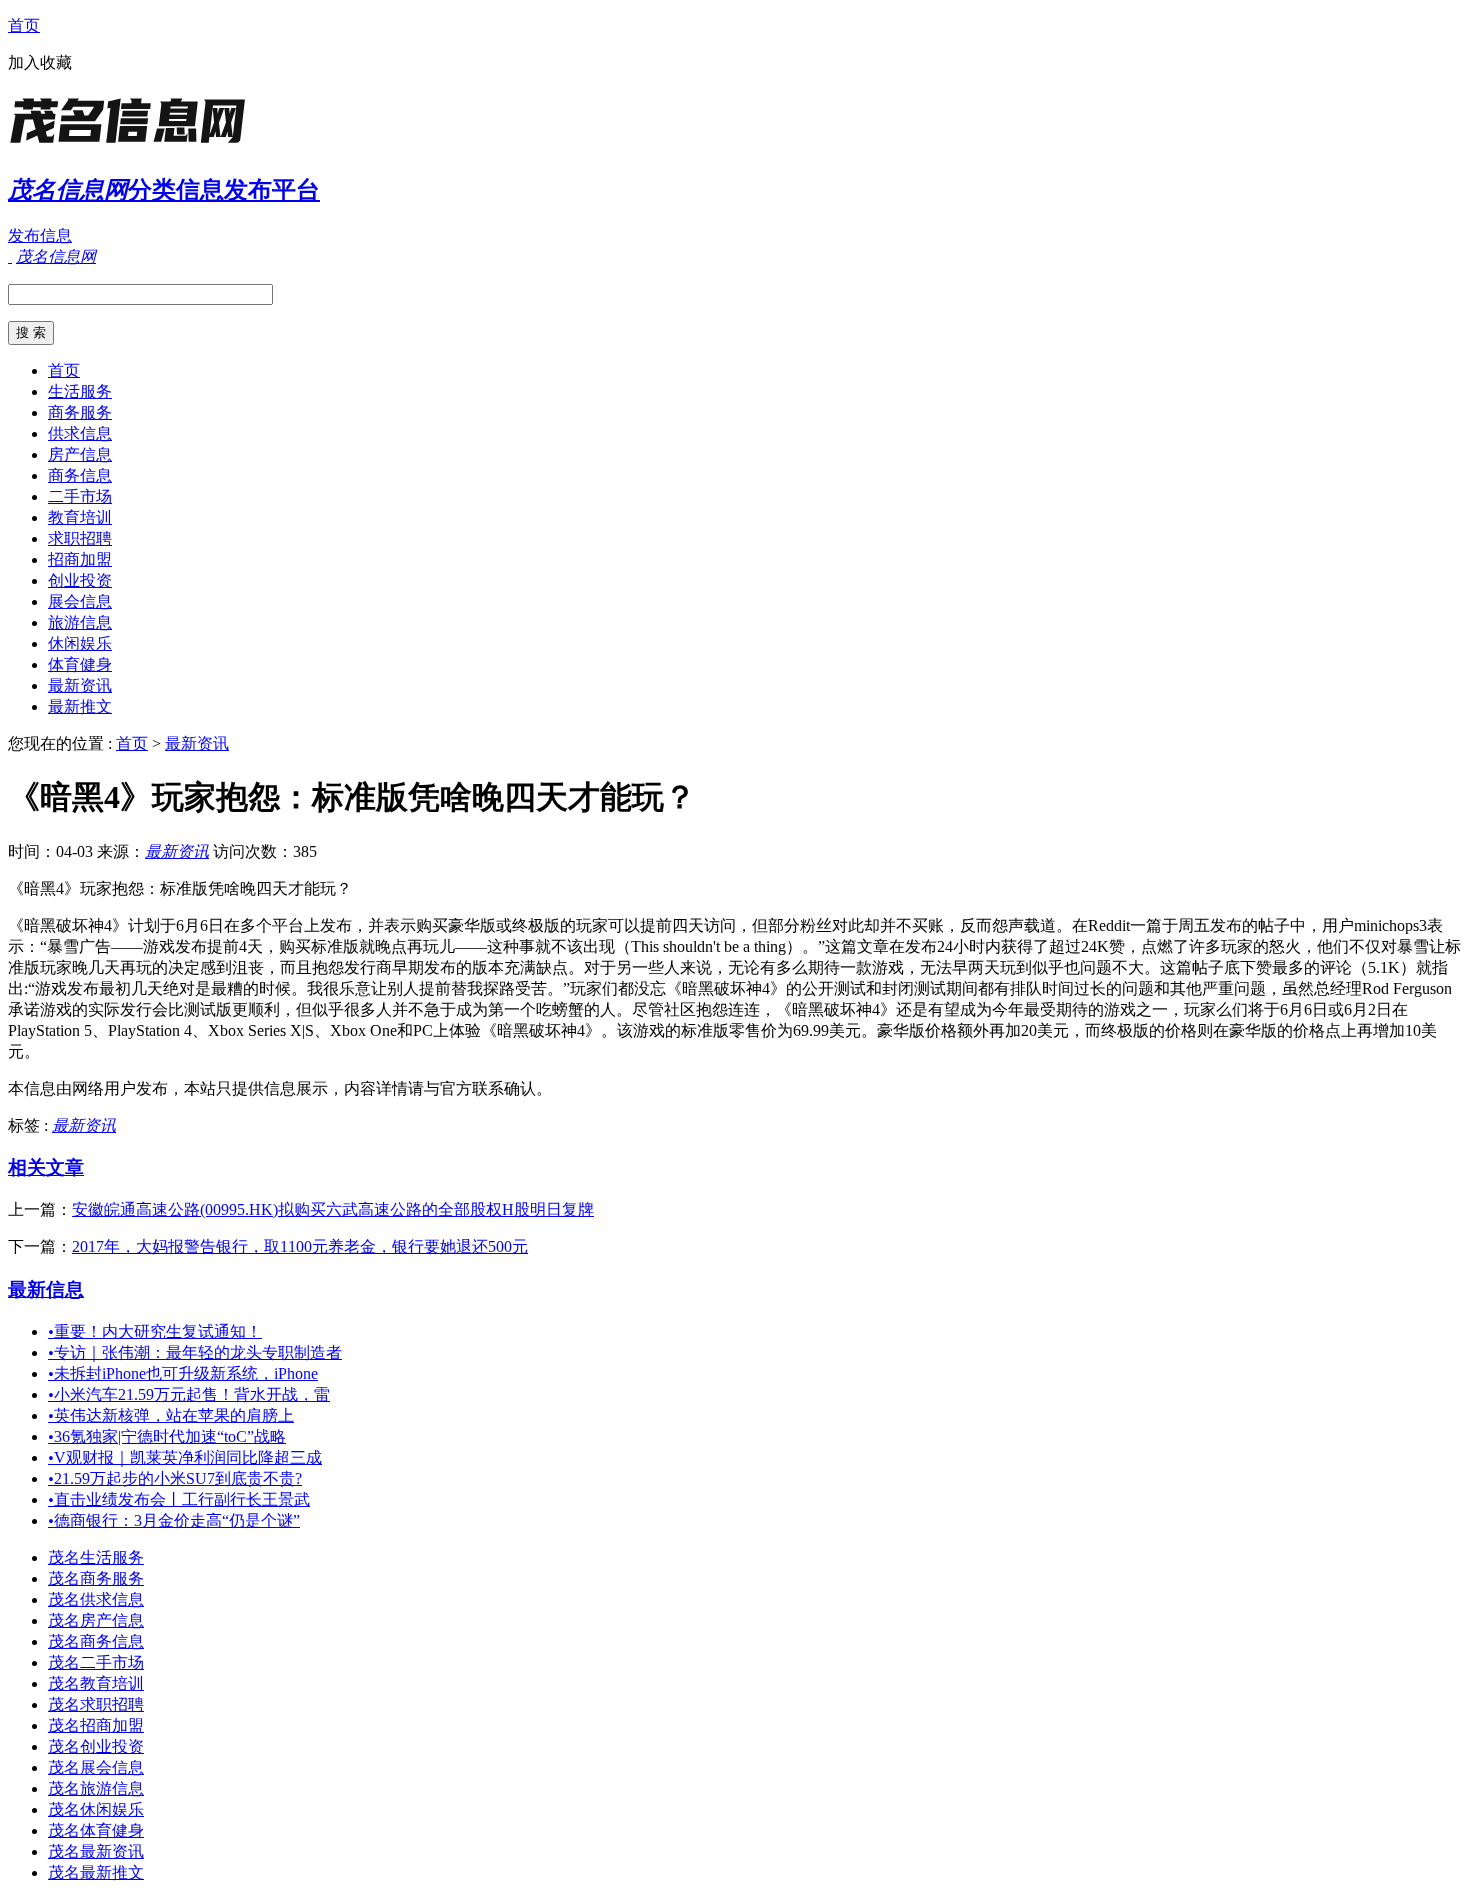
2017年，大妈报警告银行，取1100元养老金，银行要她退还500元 (300, 1246)
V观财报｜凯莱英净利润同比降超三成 (185, 1457)
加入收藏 (40, 62)
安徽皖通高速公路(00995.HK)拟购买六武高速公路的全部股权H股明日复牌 (333, 1209)
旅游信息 (80, 622)
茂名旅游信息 (96, 1788)
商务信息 (80, 475)
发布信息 (40, 235)
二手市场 (80, 496)
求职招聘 (80, 538)
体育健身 (80, 664)
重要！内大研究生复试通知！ (155, 1331)
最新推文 (80, 706)
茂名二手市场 (96, 1662)
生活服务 (80, 391)
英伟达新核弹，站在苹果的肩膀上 (171, 1415)
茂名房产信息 (96, 1620)
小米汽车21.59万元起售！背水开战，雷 (189, 1394)
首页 (24, 25)
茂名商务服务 (96, 1578)
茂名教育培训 (96, 1683)
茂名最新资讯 (96, 1851)
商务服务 (80, 412)
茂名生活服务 (96, 1557)
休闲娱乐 (80, 643)
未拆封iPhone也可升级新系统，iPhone (183, 1373)
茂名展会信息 (96, 1767)
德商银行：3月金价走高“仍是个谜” (174, 1520)
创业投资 (80, 580)
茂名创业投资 (96, 1746)
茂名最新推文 (96, 1872)
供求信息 (80, 433)
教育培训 (80, 517)
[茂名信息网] (133, 144)
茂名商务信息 (96, 1641)
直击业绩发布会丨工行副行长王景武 (179, 1499)
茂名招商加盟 (96, 1725)
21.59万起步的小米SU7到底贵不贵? (175, 1478)
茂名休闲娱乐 (96, 1809)
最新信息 (46, 1289)
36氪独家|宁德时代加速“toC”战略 (167, 1436)
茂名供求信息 (96, 1599)
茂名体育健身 (96, 1830)
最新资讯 (80, 685)
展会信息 (80, 601)
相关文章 (46, 1167)
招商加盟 (80, 559)
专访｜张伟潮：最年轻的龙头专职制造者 (195, 1352)
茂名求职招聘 (96, 1704)
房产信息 (80, 454)
